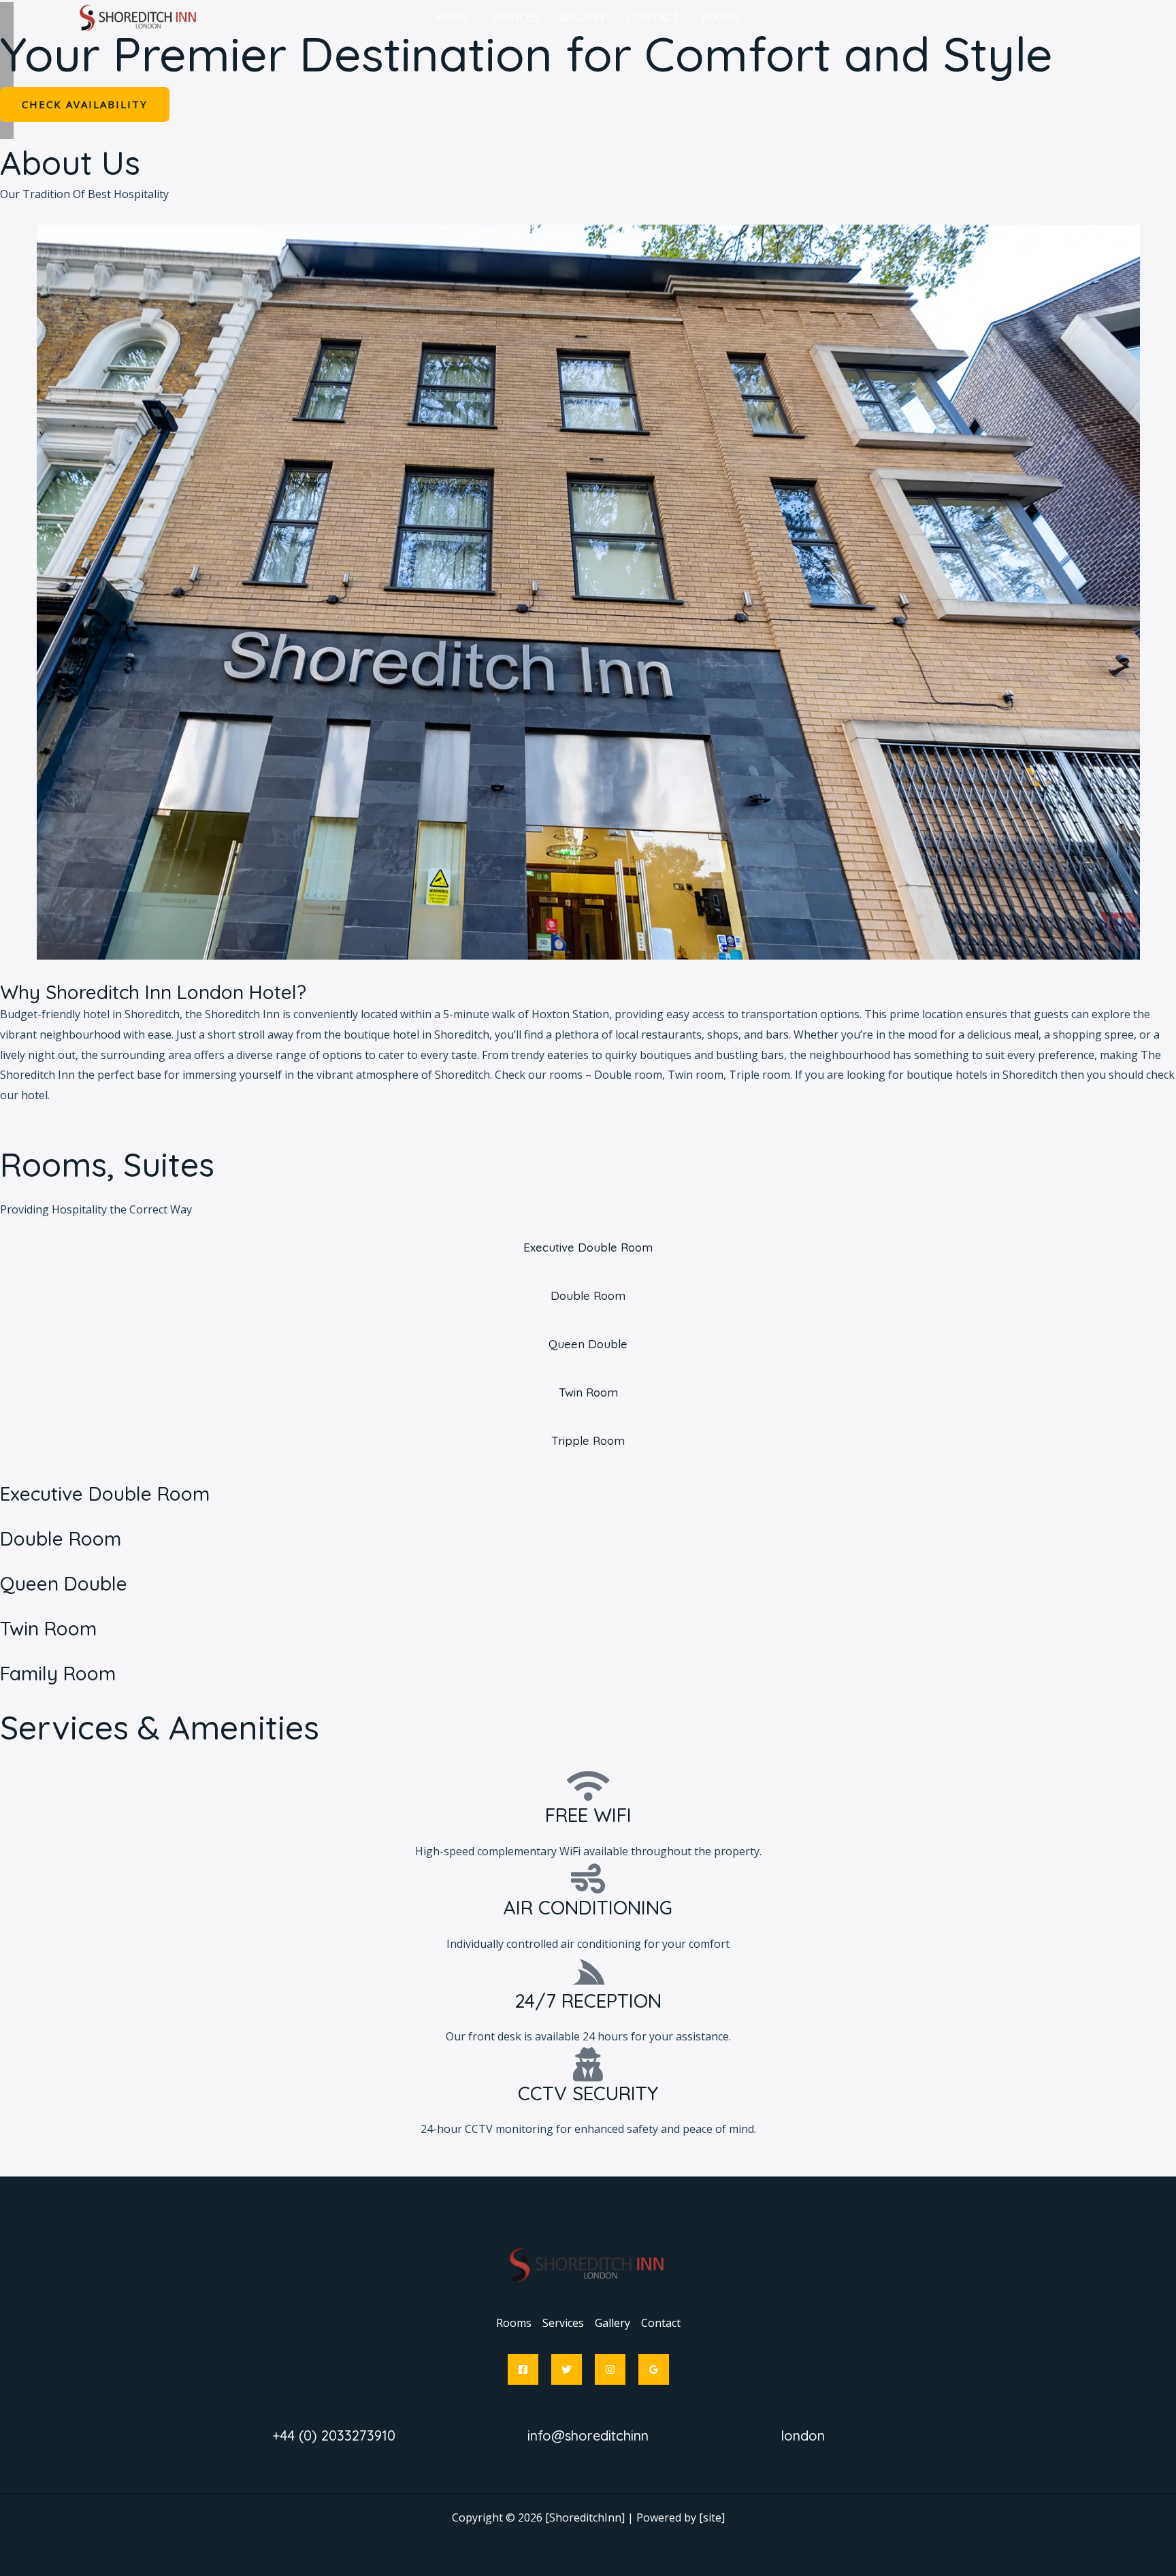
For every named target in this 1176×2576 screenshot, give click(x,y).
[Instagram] (610, 2369)
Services (563, 2323)
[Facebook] (523, 2369)
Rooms (514, 2323)
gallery (583, 17)
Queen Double (64, 1583)
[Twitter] (567, 2369)
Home (452, 17)
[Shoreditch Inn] (139, 16)
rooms (721, 17)
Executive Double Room (105, 1494)
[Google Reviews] (654, 2369)
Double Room (61, 1538)
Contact (654, 17)
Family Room (58, 1673)
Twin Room (48, 1628)
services (514, 17)
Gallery (612, 2323)
